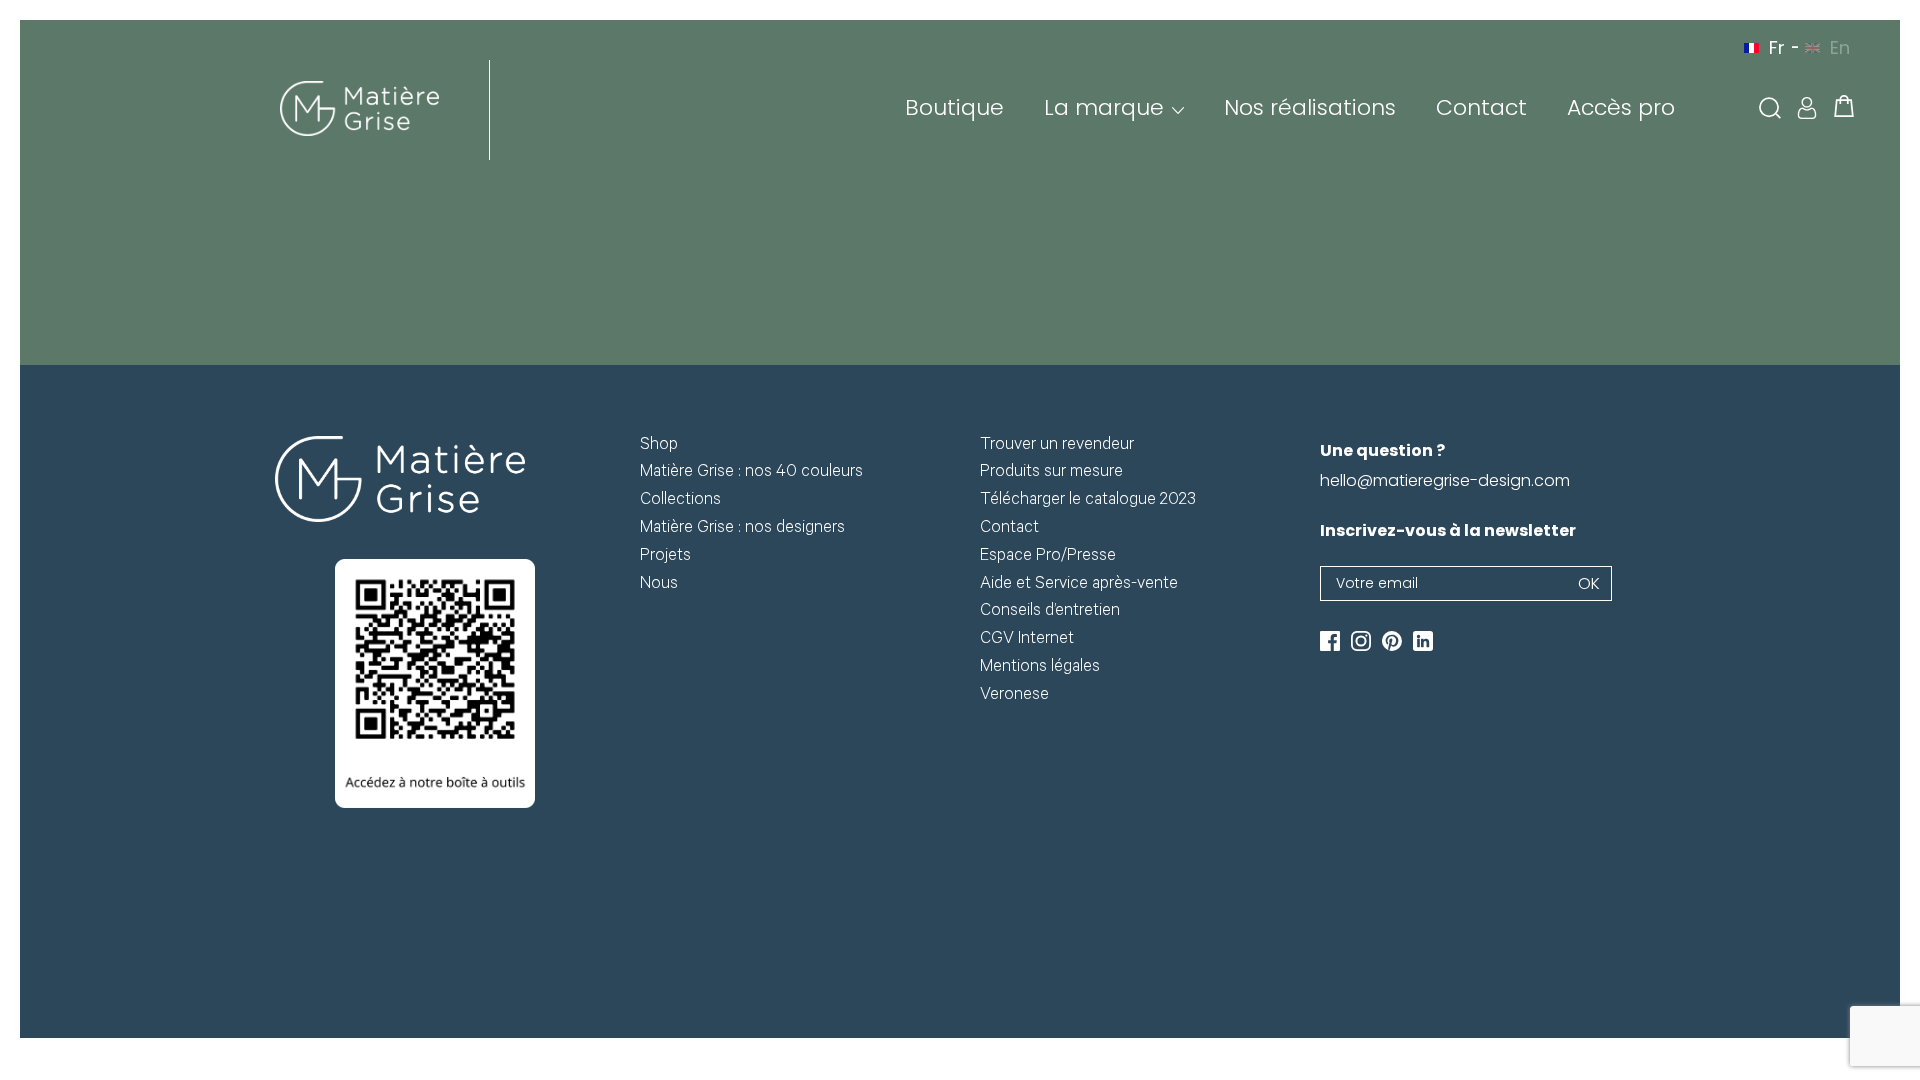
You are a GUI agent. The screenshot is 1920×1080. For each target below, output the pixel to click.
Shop (659, 446)
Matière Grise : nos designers (742, 529)
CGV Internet (1027, 640)
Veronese (1014, 696)
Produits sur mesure (1051, 473)
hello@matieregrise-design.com (1445, 480)
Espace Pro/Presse (1048, 557)
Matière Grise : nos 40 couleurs (751, 473)
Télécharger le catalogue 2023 (1088, 501)
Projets (665, 557)
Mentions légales (1040, 668)
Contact (1481, 107)
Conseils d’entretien (1050, 612)
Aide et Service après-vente (1079, 585)
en (1840, 47)
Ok (1589, 583)
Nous (659, 585)
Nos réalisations (1310, 107)
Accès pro (1621, 107)
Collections (680, 501)
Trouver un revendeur (1057, 446)
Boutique (954, 107)
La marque (1104, 107)
